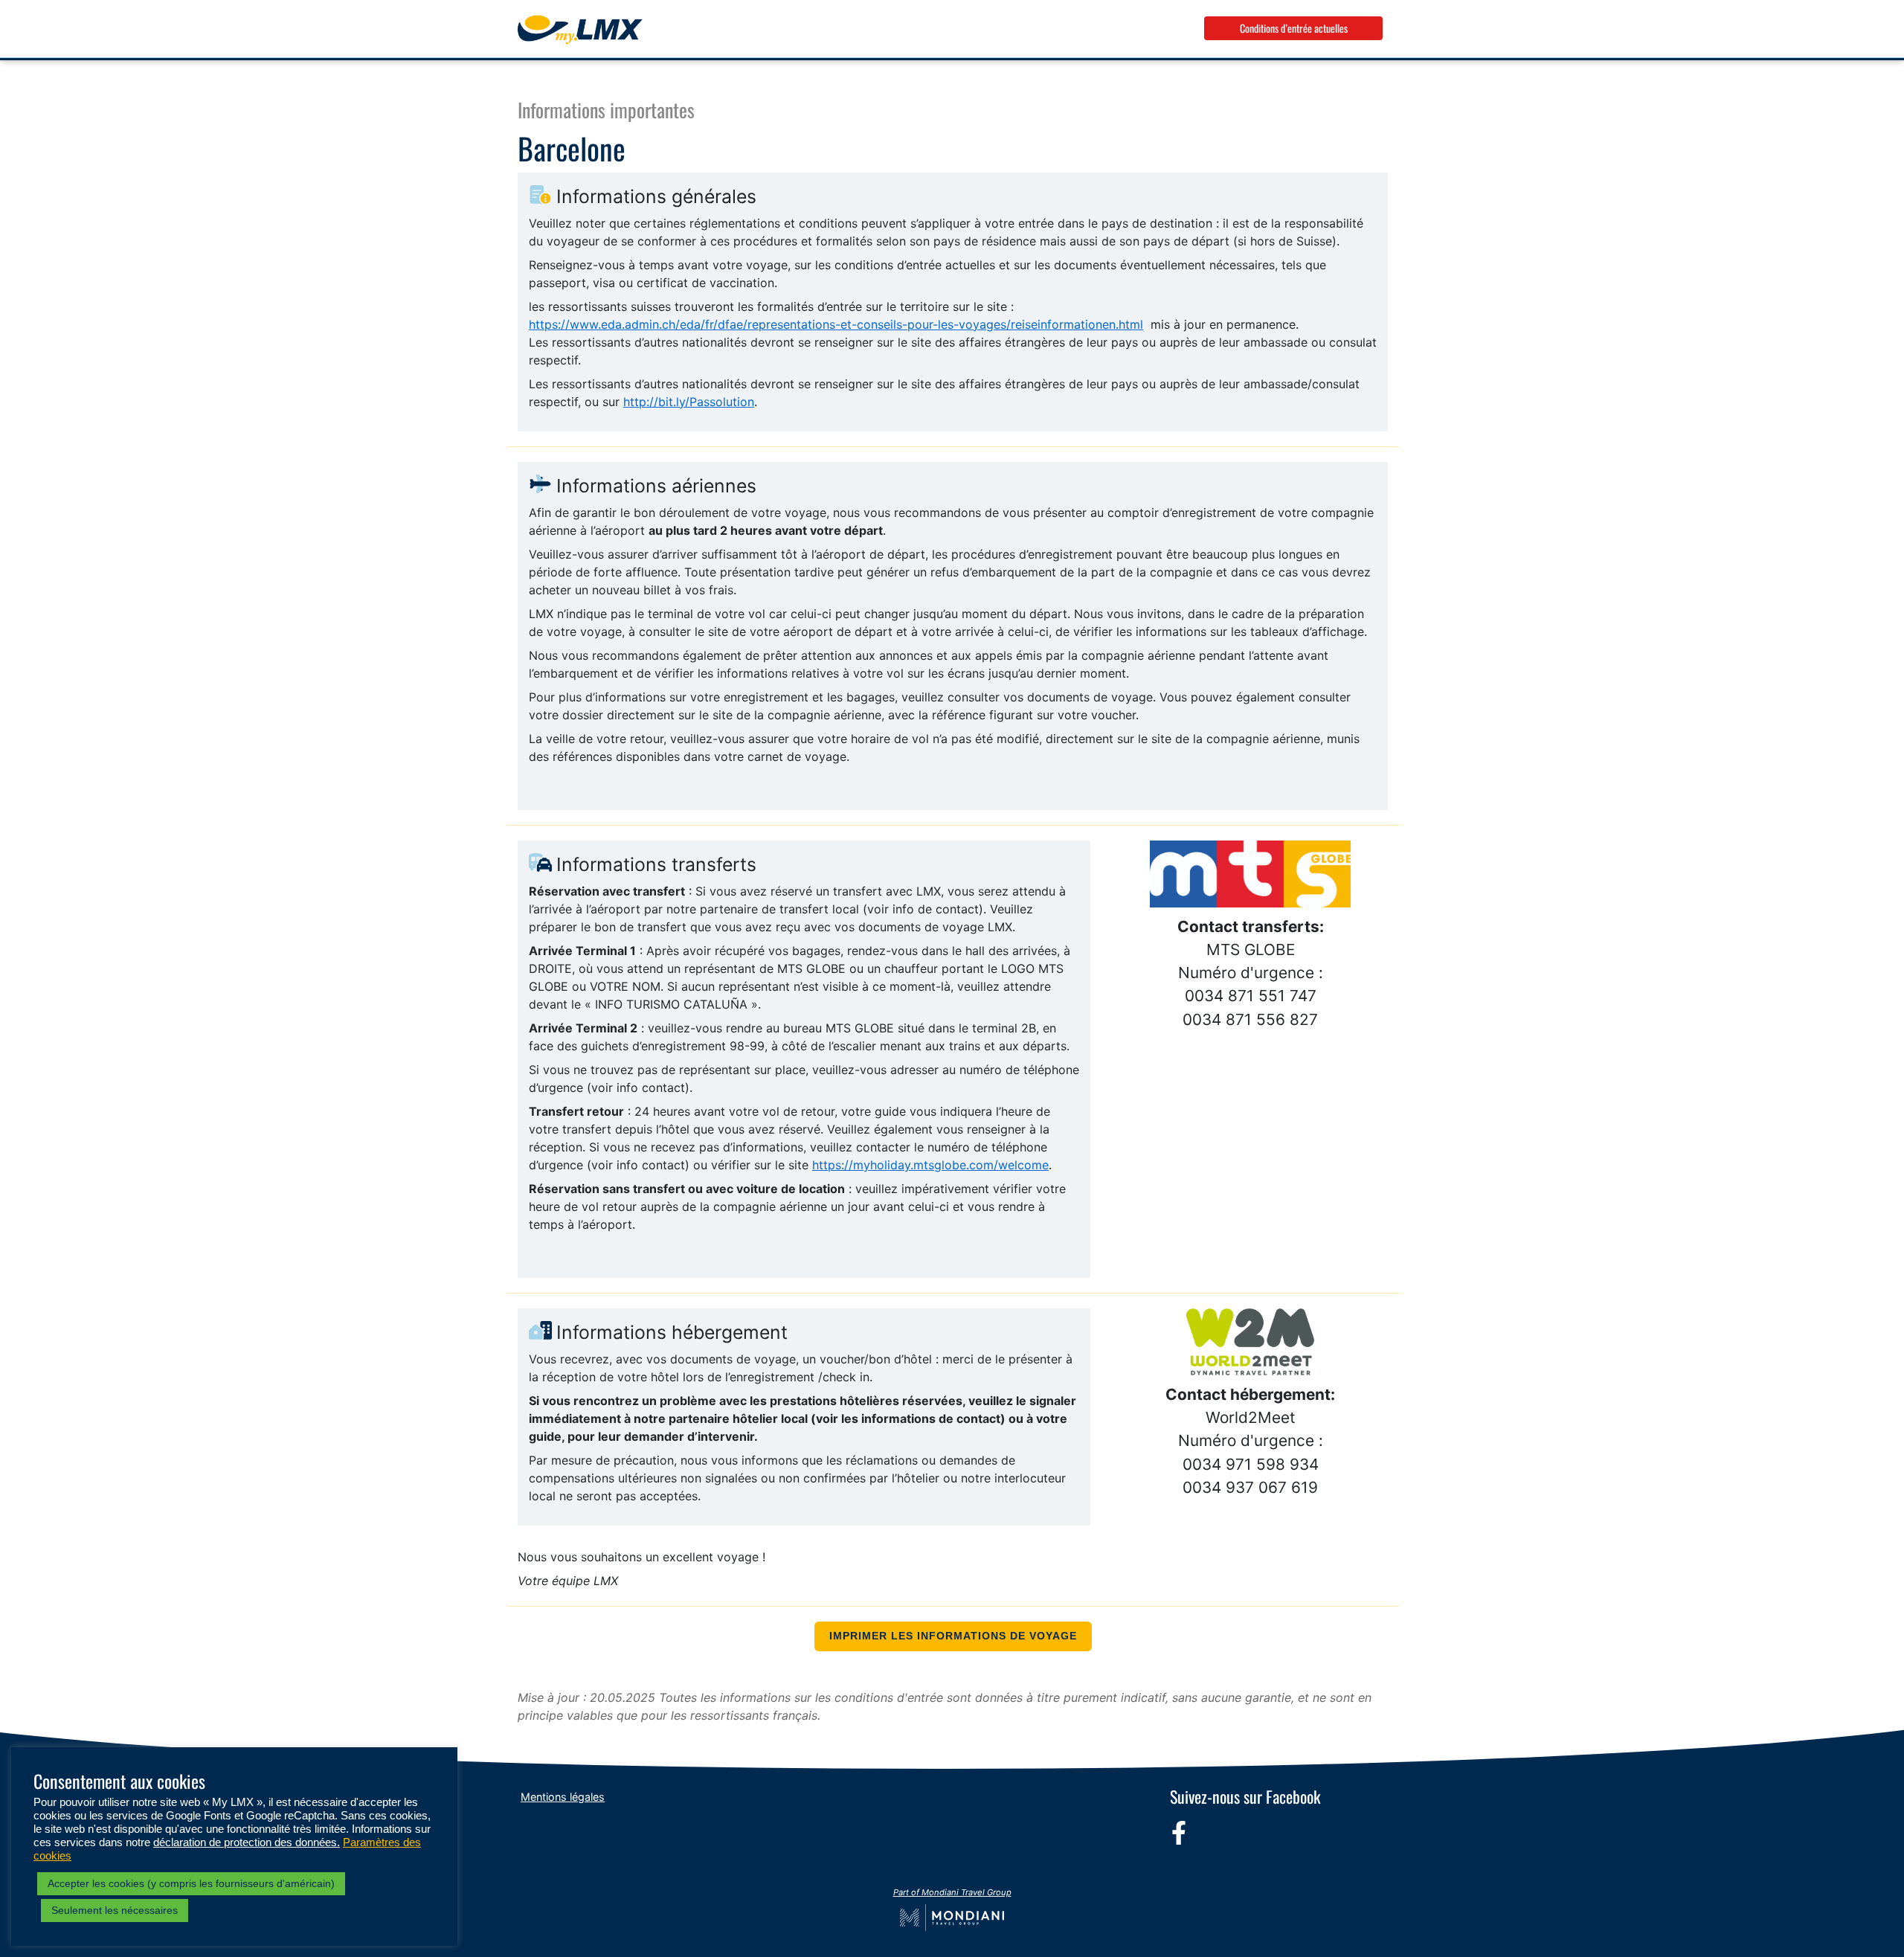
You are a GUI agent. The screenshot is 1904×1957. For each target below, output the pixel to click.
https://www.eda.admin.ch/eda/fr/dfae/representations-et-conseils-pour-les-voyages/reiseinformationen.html (836, 324)
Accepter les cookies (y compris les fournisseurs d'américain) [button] (191, 1883)
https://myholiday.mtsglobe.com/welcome (930, 1165)
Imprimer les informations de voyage (953, 1636)
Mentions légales (563, 1797)
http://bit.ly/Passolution (689, 402)
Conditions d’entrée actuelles (1294, 28)
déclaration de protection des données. (247, 1842)
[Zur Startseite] (580, 30)
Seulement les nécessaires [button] (115, 1910)
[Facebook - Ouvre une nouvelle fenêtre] (1179, 1833)
